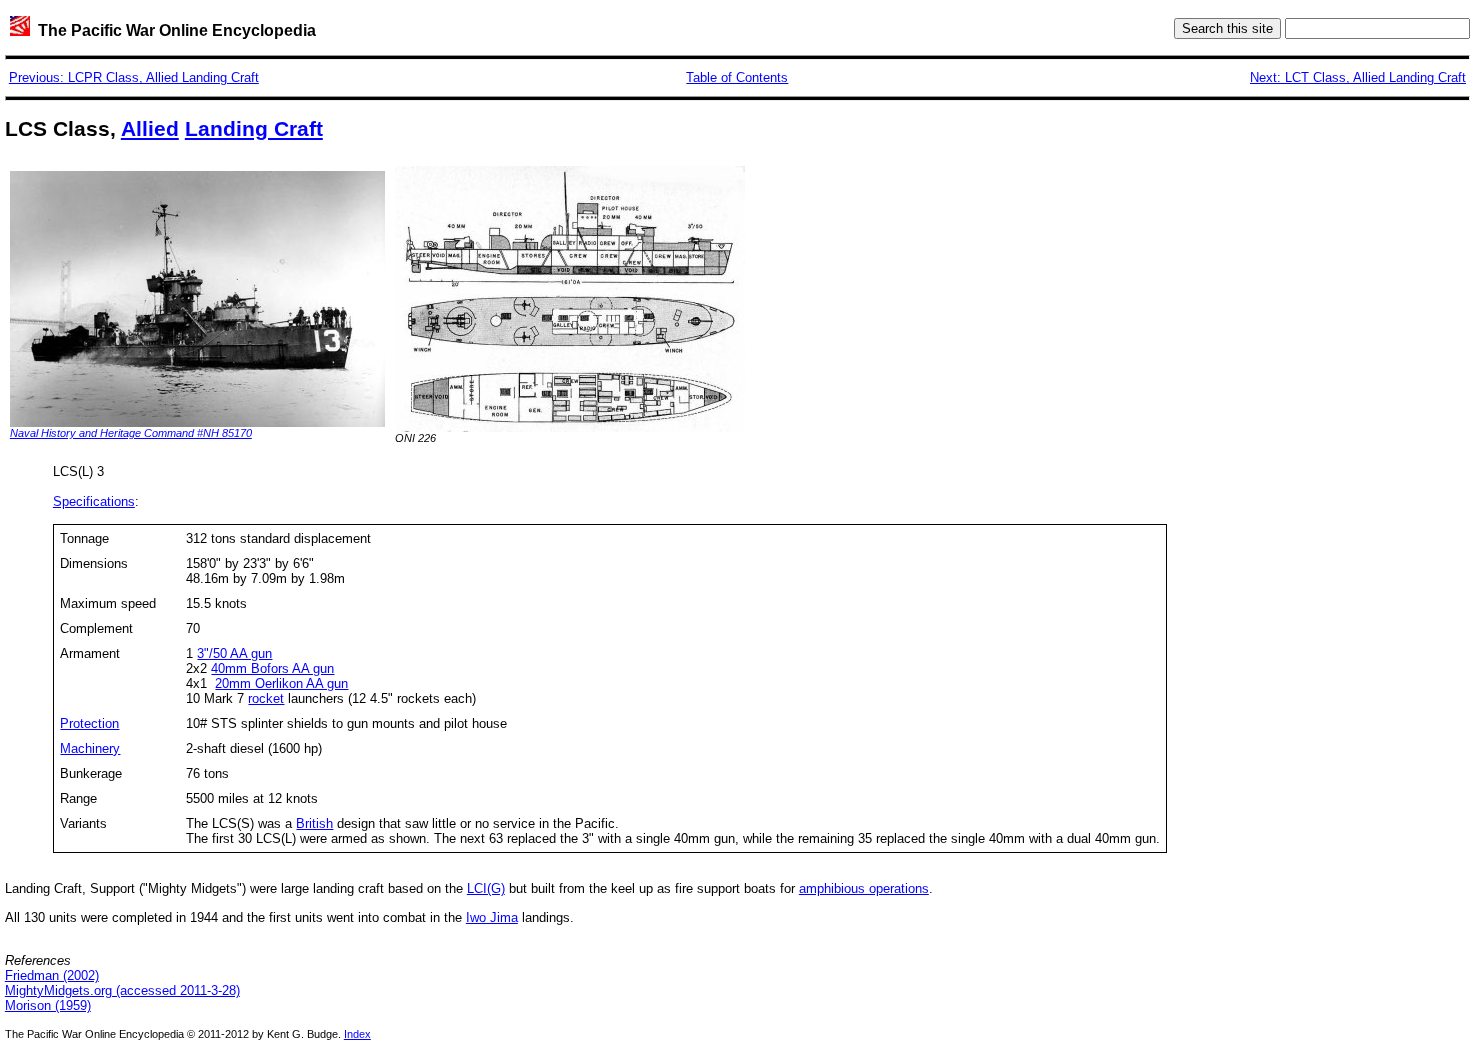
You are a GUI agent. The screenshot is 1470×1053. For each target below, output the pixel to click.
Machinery (90, 748)
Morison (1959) (48, 1005)
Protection (89, 723)
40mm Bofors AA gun (272, 668)
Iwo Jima (492, 917)
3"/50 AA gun (234, 653)
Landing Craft (254, 129)
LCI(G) (486, 888)
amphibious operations (864, 888)
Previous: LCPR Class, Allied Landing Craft (134, 77)
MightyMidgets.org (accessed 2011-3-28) (122, 990)
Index (357, 1034)
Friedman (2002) (52, 975)
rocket (266, 698)
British (314, 823)
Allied (150, 129)
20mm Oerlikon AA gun (281, 683)
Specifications (94, 501)
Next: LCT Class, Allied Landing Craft (1358, 77)
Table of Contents (737, 77)
